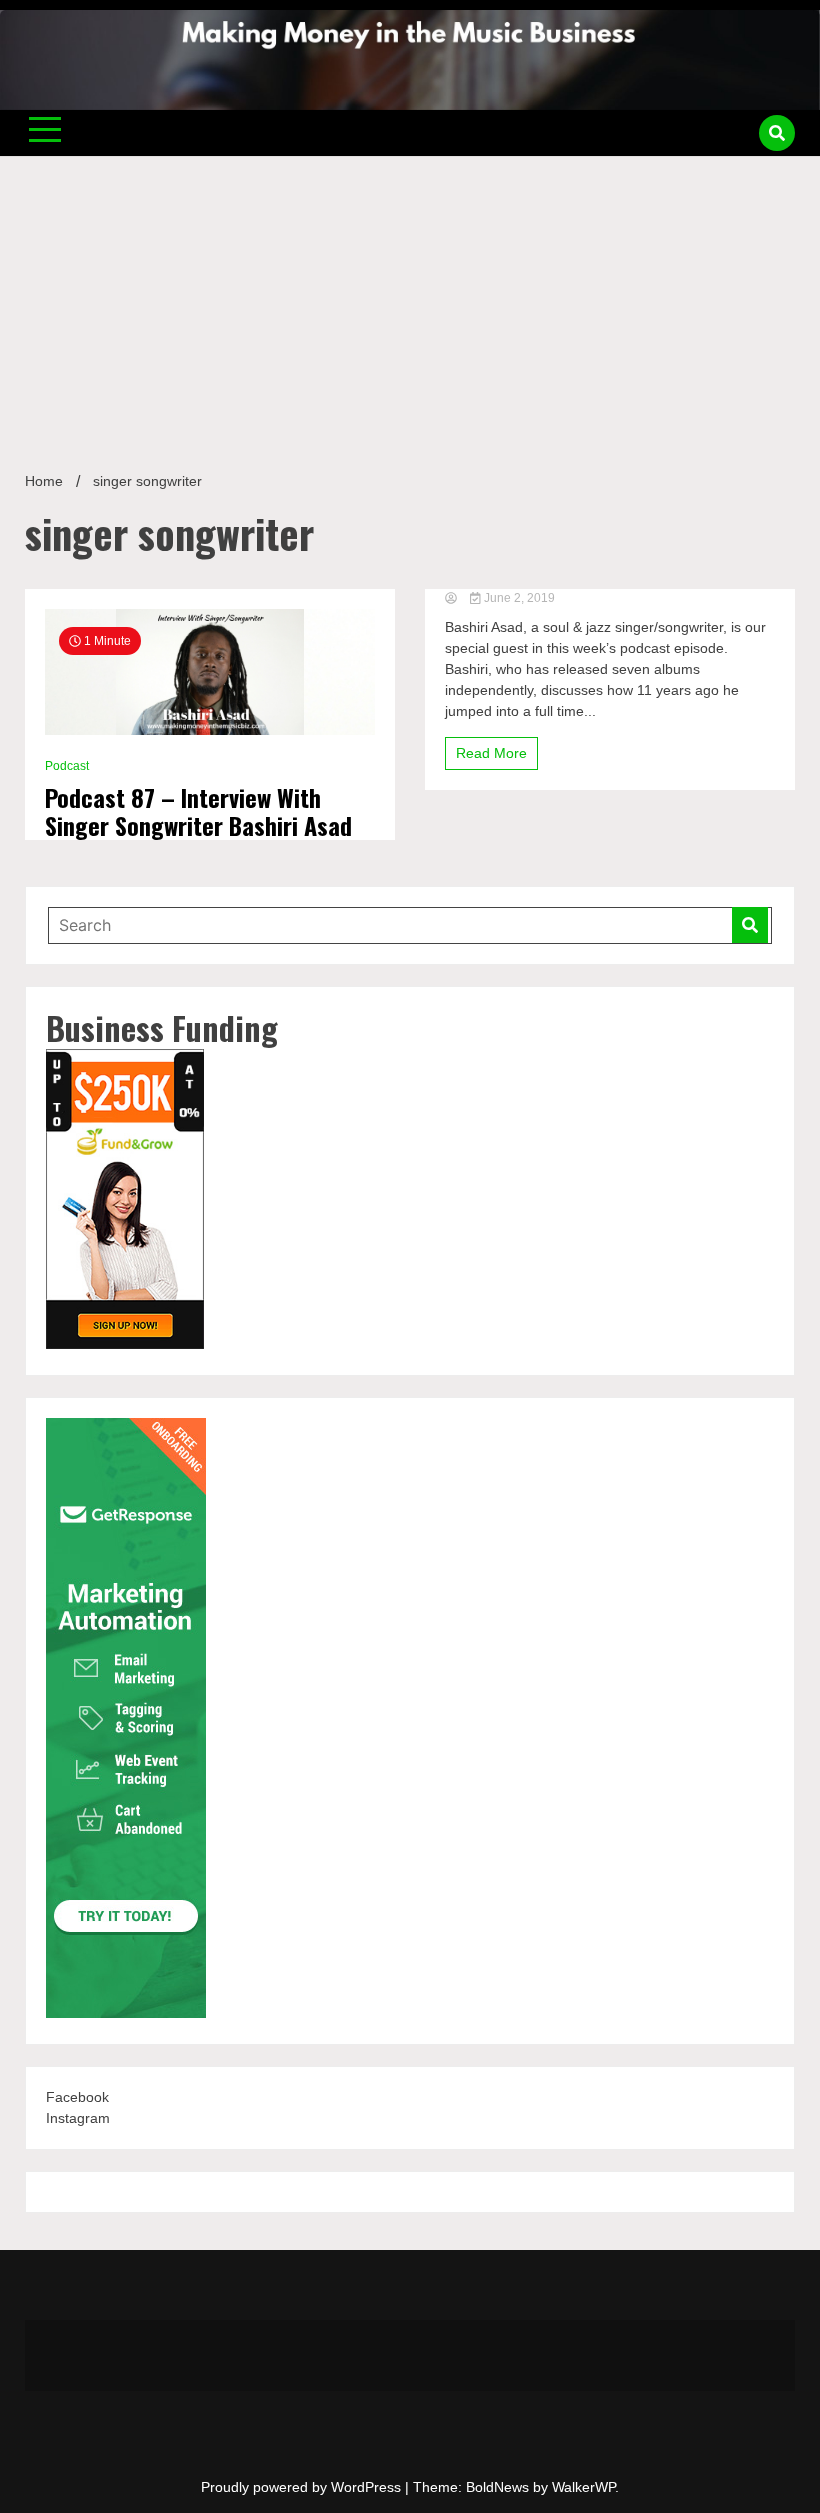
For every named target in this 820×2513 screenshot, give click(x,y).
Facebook (77, 2097)
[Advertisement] (410, 306)
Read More (491, 753)
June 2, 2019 (518, 598)
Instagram (78, 2118)
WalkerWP (583, 2487)
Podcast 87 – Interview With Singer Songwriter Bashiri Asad (198, 812)
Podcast (67, 766)
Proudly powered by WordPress (303, 2487)
